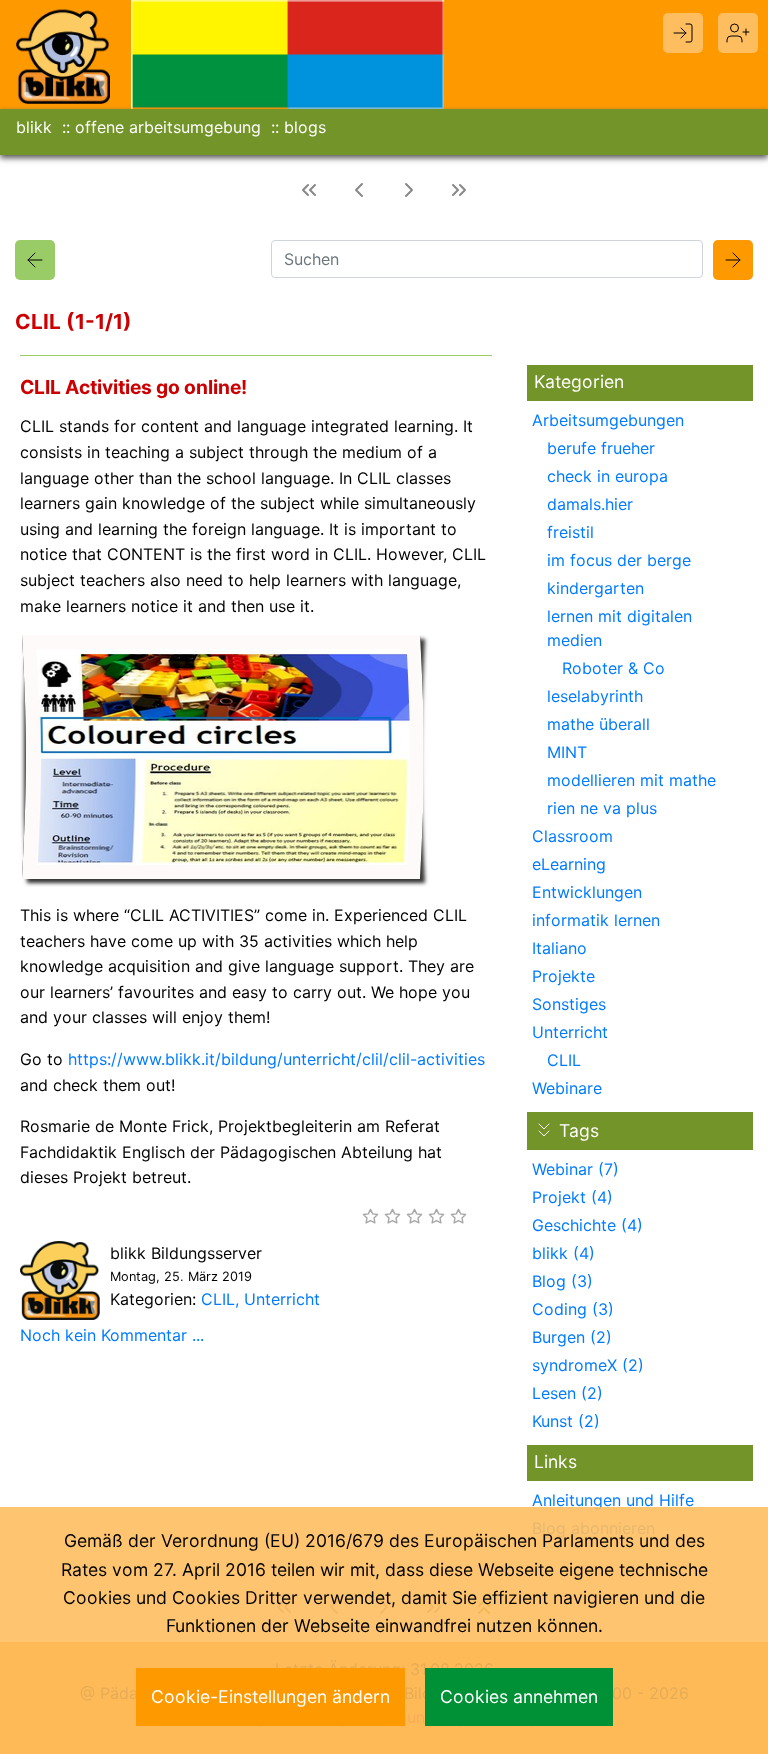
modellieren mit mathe (631, 780)
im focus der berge (619, 560)
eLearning (569, 864)
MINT (567, 752)
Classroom (572, 836)
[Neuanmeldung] (738, 33)
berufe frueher (601, 448)
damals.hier (590, 504)
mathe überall (598, 724)
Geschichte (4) (587, 1225)
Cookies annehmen (519, 1696)
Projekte (563, 976)
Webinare (567, 1088)
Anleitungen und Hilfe (613, 1500)
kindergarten (595, 588)
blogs (305, 127)
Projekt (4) (572, 1197)
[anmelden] (683, 33)
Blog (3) (562, 1281)
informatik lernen (596, 920)
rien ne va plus (602, 808)
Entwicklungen (587, 892)
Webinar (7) (575, 1169)
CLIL (218, 1299)
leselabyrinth (595, 696)
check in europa (607, 476)
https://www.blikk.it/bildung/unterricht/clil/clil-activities (276, 1059)
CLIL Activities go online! (133, 387)
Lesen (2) (567, 1393)
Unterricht (282, 1299)
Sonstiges (569, 1004)
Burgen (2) (572, 1337)
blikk (34, 127)
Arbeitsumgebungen (608, 420)
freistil (570, 532)
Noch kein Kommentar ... (112, 1335)
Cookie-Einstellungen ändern (270, 1696)
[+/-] (544, 1130)
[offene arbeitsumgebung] (288, 53)
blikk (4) (563, 1253)
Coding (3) (573, 1309)
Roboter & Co (613, 668)
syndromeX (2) (588, 1365)
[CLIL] (35, 260)
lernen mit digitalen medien (619, 628)
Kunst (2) (566, 1421)
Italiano (559, 948)
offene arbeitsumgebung (168, 127)
